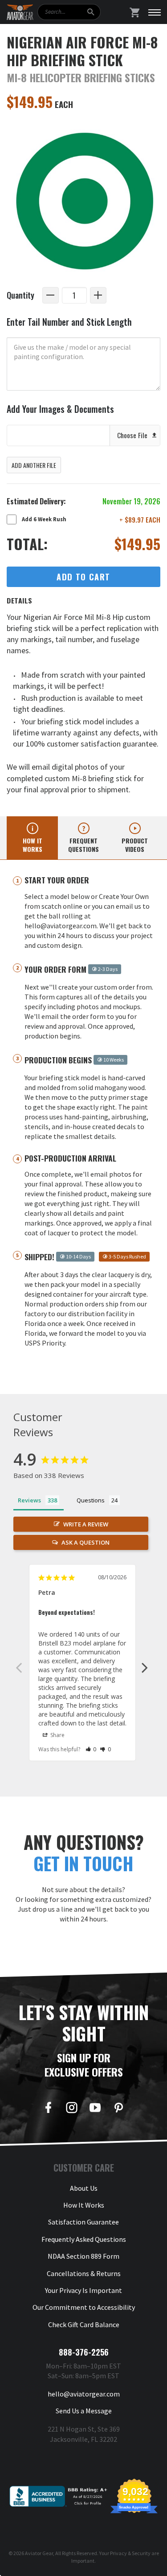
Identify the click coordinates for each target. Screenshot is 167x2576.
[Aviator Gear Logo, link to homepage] (20, 12)
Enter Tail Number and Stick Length (69, 322)
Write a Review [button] (86, 1524)
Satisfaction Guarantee (83, 2222)
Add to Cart (83, 577)
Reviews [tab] (29, 1500)
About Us (84, 2188)
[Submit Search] (91, 12)
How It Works (84, 2205)
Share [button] (57, 1735)
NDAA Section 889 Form (83, 2256)
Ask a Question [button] (86, 1542)
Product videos (135, 845)
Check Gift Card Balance (84, 2324)
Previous (19, 1667)
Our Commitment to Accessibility (84, 2307)
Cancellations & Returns (84, 2273)
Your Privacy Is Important (83, 2290)
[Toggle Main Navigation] (155, 12)
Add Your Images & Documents (60, 409)
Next (145, 1667)
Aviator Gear (39, 2553)
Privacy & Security (130, 2553)
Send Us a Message (84, 2411)
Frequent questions (83, 845)
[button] (91, 1749)
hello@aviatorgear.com (84, 2394)
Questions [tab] (91, 1500)
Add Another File (34, 465)
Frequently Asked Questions (84, 2239)
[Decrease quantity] (51, 295)
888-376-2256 (84, 2352)
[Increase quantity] (98, 295)
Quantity (20, 295)
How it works (33, 845)
